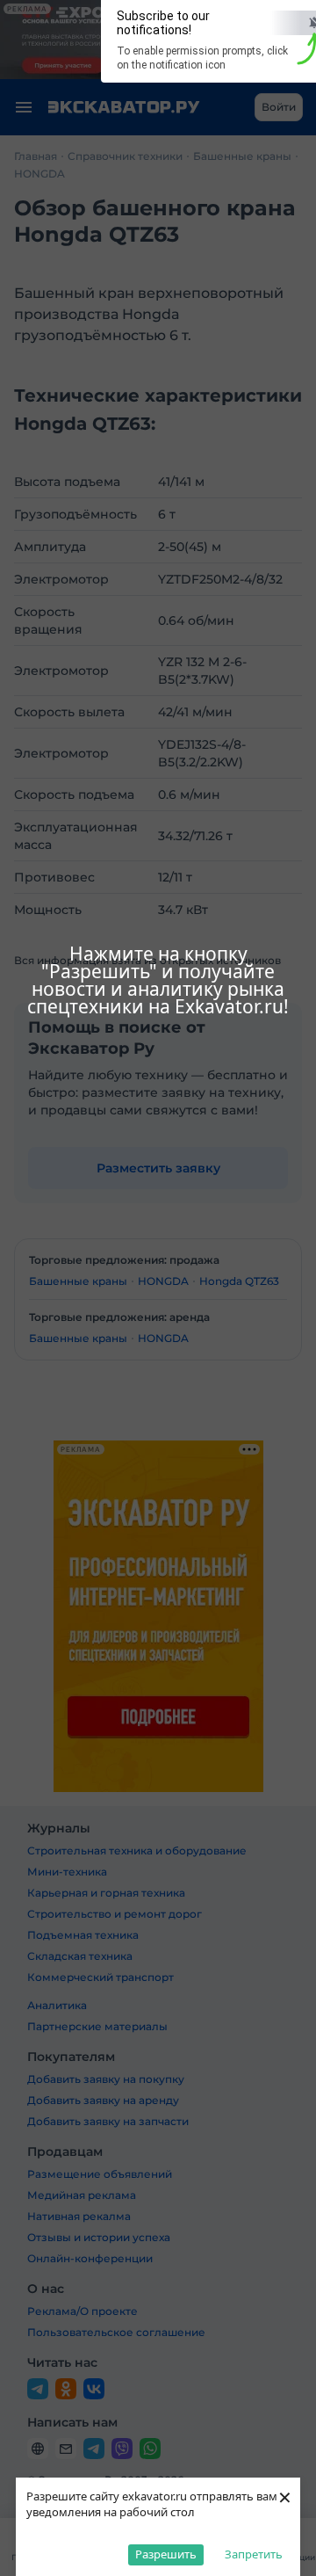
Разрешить (166, 2554)
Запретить (254, 2554)
